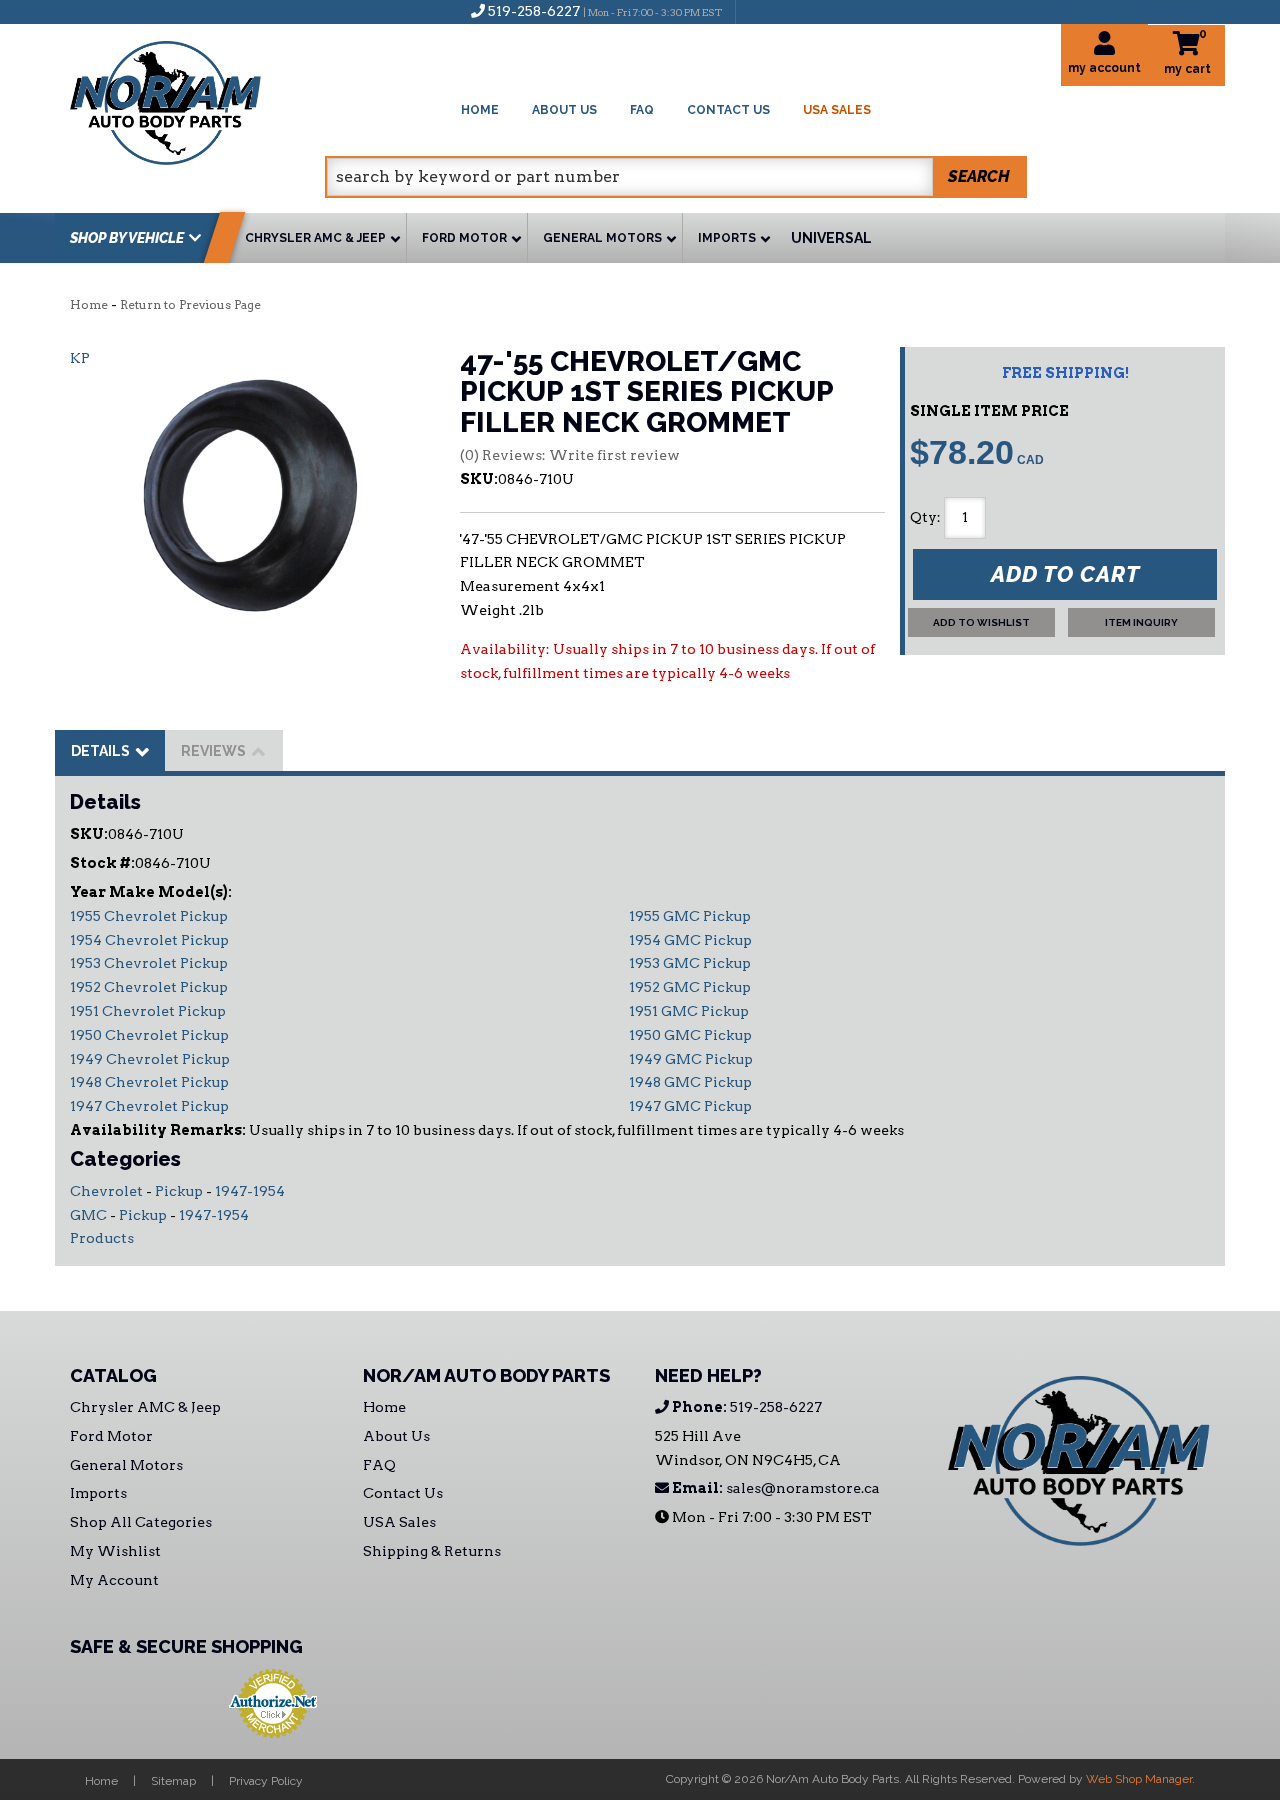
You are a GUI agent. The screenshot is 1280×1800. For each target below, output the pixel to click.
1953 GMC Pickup (690, 963)
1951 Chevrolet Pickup (148, 1011)
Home (89, 304)
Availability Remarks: (158, 1130)
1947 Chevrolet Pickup (149, 1106)
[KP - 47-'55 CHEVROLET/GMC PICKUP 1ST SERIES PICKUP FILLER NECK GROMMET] (250, 495)
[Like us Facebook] (761, 11)
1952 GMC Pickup (690, 987)
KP (80, 358)
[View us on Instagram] (794, 11)
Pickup (179, 1191)
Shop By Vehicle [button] (127, 238)
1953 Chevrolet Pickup (149, 963)
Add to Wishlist (981, 622)
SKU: (479, 479)
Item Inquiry (1141, 622)
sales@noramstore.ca (774, 1488)
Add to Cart (1065, 574)
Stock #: (102, 863)
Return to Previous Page (190, 304)
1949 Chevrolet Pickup (150, 1059)
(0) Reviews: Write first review (570, 455)
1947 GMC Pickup (690, 1106)
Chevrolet (106, 1191)
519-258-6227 (745, 1407)
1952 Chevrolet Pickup (149, 987)
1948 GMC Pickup (690, 1082)
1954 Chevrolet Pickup (149, 940)
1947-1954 (250, 1191)
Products (102, 1238)
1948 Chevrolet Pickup (149, 1082)
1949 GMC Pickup (691, 1059)
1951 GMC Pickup (689, 1011)
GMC (88, 1215)
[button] (676, 177)
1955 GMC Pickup (690, 916)
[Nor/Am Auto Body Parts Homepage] (197, 99)
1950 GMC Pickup (690, 1035)
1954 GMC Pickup (690, 940)
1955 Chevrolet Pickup (149, 916)
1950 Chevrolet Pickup (149, 1035)
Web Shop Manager (1139, 1779)
